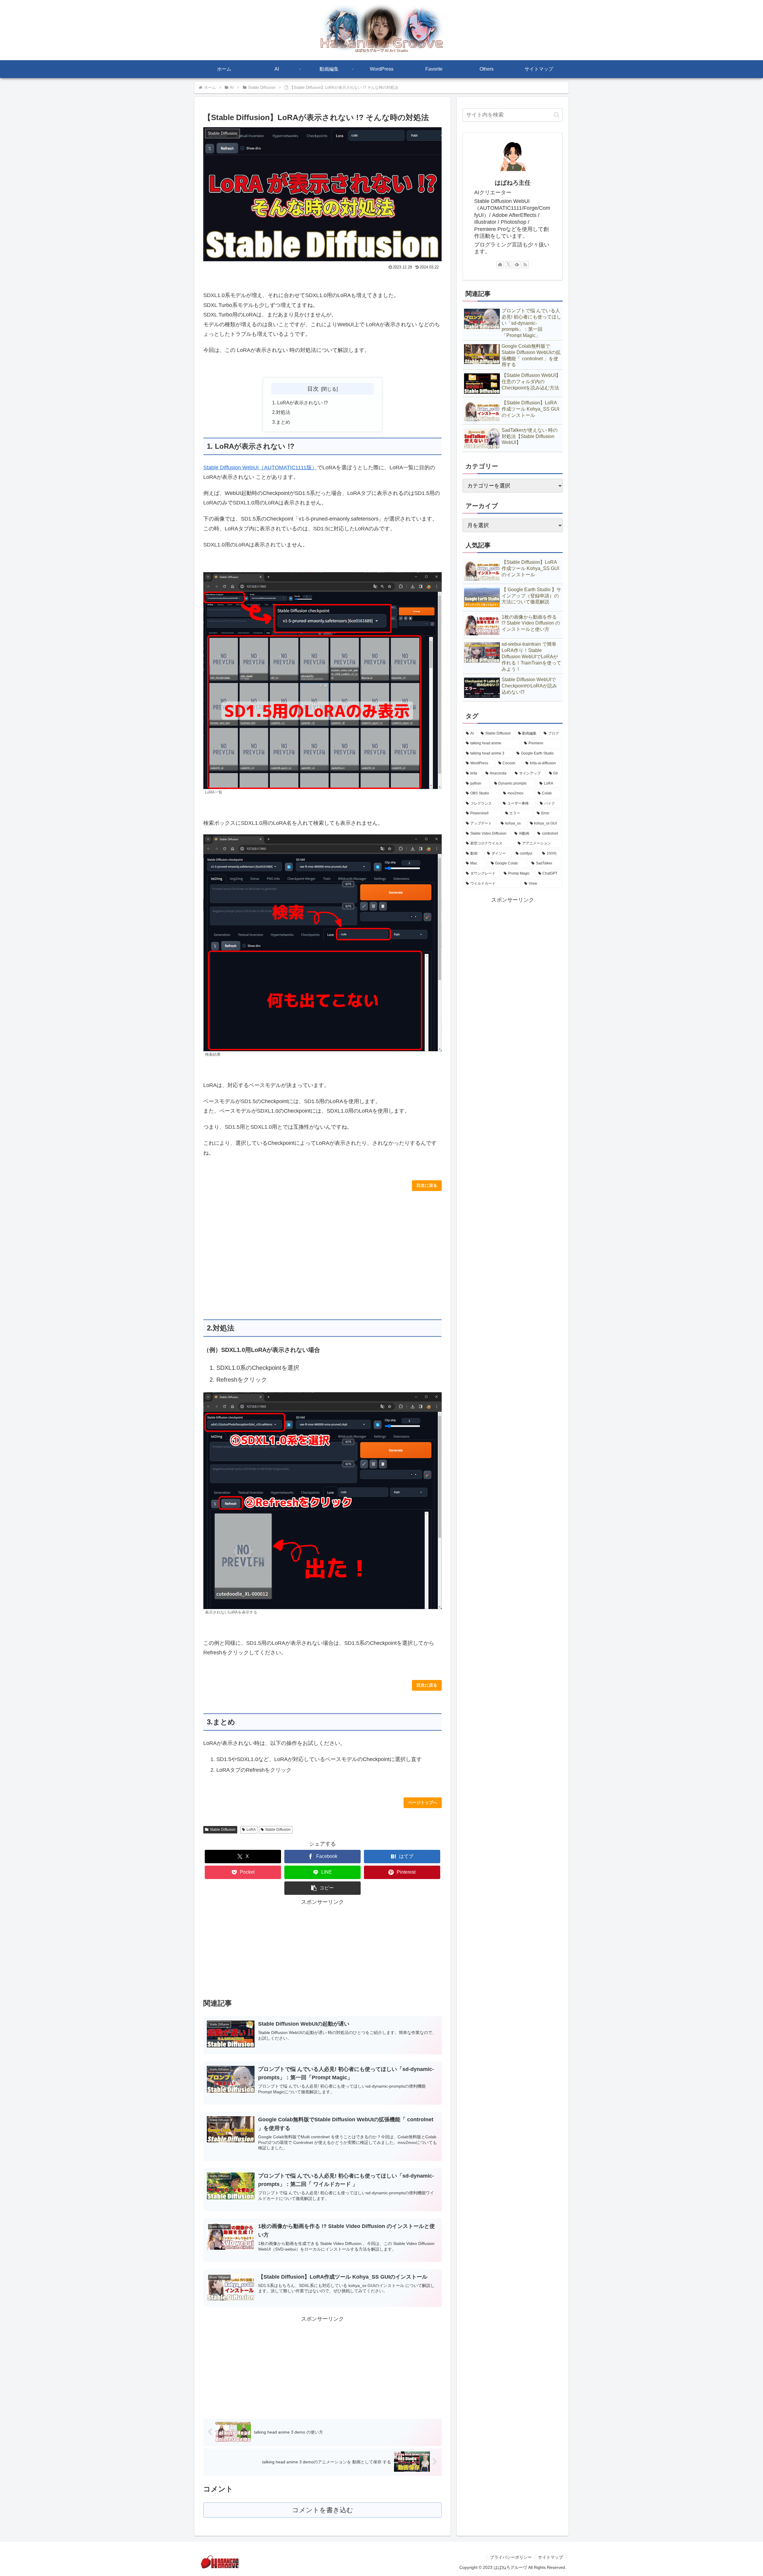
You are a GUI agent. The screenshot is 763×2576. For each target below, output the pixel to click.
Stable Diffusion (223, 1830)
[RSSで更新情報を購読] (525, 265)
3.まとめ (281, 422)
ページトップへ (423, 1802)
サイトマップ (550, 2557)
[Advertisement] (322, 1255)
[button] (322, 1888)
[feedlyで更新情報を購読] (517, 265)
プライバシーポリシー (511, 2557)
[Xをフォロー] (508, 265)
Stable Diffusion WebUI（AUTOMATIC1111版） (260, 468)
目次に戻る (427, 1185)
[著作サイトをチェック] (500, 265)
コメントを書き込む (323, 2510)
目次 (313, 389)
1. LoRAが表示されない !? (300, 403)
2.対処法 (281, 412)
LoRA (251, 1830)
